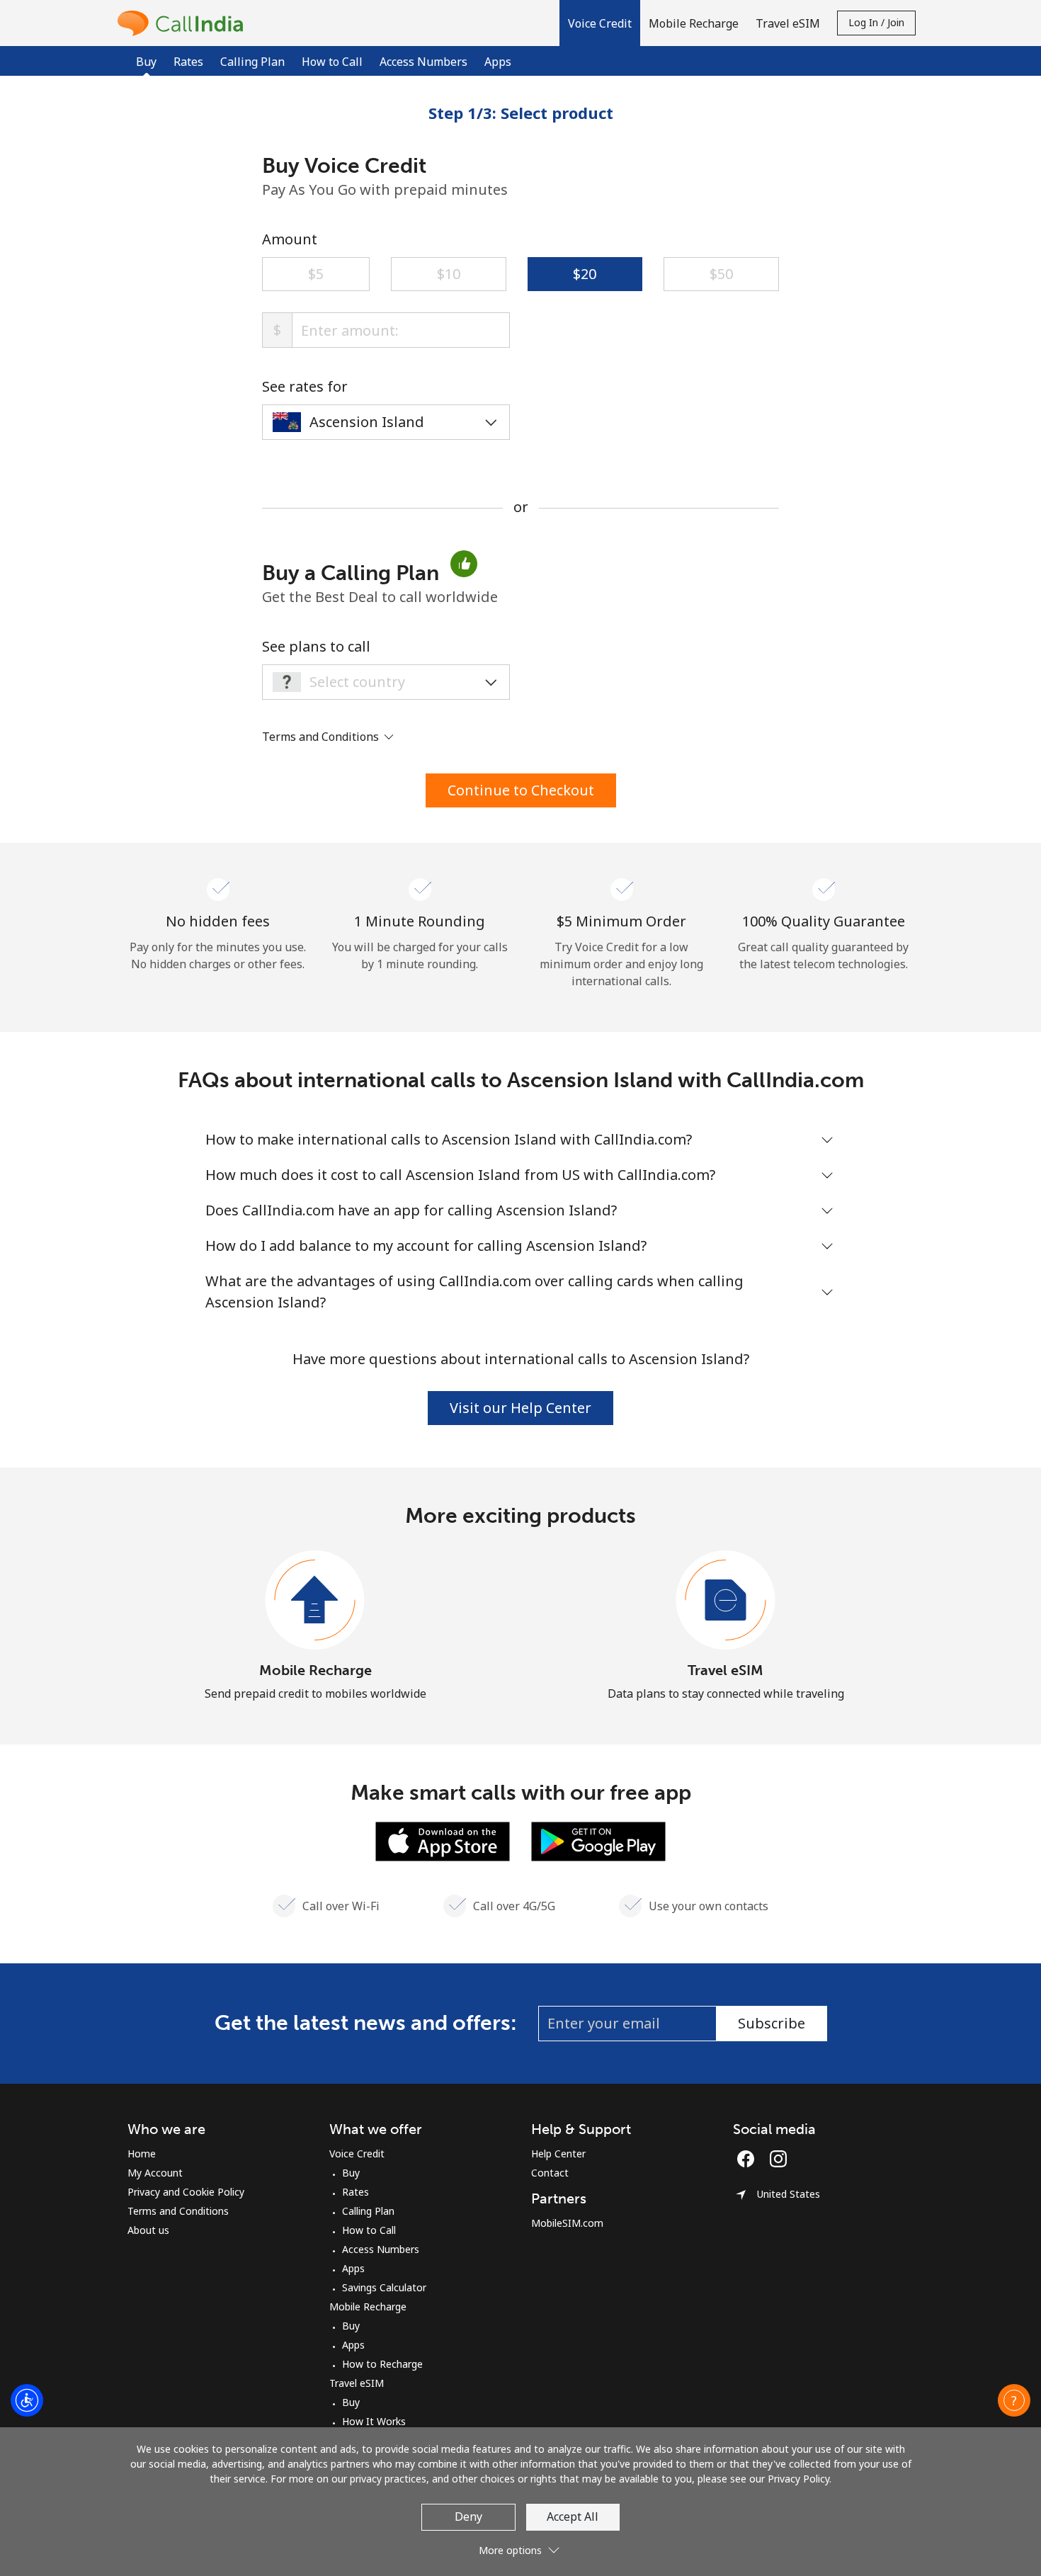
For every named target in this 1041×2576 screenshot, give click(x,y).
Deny (468, 2517)
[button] (600, 23)
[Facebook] (749, 2159)
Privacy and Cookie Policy (186, 2192)
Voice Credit (357, 2154)
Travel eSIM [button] (788, 23)
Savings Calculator (384, 2287)
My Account (155, 2173)
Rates (188, 62)
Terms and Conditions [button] (322, 737)
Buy (351, 2173)
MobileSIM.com (567, 2223)
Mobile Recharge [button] (694, 23)
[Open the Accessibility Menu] (27, 2400)
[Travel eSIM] (726, 1601)
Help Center (558, 2154)
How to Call (332, 62)
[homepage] (184, 23)
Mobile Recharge (315, 1670)
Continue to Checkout (521, 790)
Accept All (573, 2517)
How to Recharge (382, 2364)
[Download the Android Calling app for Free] (598, 1840)
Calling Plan (252, 62)
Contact (550, 2173)
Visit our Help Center (520, 1408)
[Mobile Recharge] (315, 1601)
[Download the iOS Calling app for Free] (443, 1840)
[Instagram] (778, 2159)
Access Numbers (423, 62)
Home (142, 2154)
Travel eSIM (726, 1670)
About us (148, 2230)
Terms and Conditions (178, 2211)
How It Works (374, 2421)
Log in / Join (876, 22)
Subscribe (772, 2023)
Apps (498, 62)
